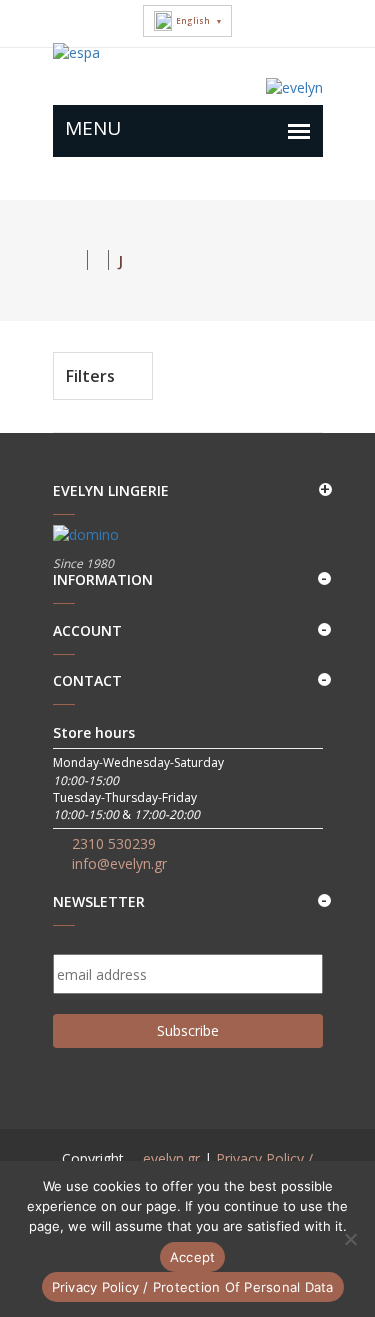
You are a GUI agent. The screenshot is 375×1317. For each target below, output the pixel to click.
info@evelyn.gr (119, 863)
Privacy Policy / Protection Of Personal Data (193, 1287)
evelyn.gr (171, 1158)
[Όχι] (350, 1239)
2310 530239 (114, 843)
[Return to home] (70, 260)
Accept (193, 1257)
